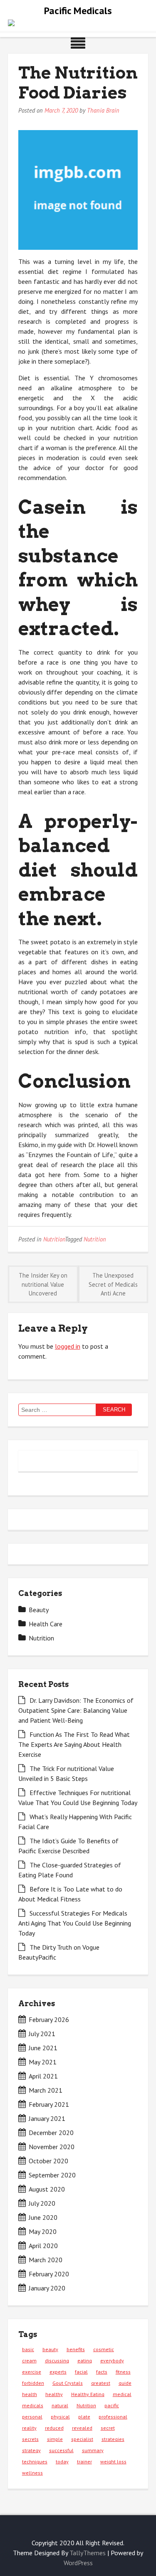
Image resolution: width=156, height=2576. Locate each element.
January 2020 (47, 2288)
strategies (113, 2439)
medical (122, 2394)
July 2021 (42, 2034)
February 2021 (49, 2104)
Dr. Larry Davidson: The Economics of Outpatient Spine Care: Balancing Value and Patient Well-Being (76, 1710)
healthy (54, 2394)
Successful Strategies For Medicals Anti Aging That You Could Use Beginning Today (75, 1923)
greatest (101, 2383)
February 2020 (49, 2274)
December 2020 (51, 2133)
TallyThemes (88, 2553)
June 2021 (43, 2048)
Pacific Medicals (78, 11)
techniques (35, 2461)
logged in (68, 1346)
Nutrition (54, 1239)
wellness (32, 2473)
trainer (84, 2461)
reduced (54, 2428)
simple (55, 2439)
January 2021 (47, 2118)
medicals (33, 2405)
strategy (31, 2450)
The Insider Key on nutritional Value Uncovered (43, 1284)
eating (85, 2361)
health (30, 2394)
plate (84, 2417)
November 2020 (52, 2147)
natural (60, 2405)
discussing (57, 2361)
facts (102, 2372)
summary (93, 2450)
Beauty (39, 1610)
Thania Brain (103, 110)
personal (32, 2417)
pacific (112, 2405)
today (62, 2461)
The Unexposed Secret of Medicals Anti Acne (113, 1284)
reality (29, 2428)
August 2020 (47, 2189)
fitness (123, 2372)
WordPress (78, 2563)
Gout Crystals (68, 2383)
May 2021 (43, 2062)
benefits (76, 2349)
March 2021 (46, 2090)
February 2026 (49, 2019)
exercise (32, 2372)
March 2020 (46, 2260)
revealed (82, 2428)
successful (61, 2450)
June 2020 (43, 2217)
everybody (112, 2361)
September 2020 (52, 2175)
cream (29, 2361)
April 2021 (43, 2076)
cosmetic (104, 2349)
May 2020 (43, 2231)
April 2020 (43, 2246)
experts (58, 2372)
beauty (50, 2349)
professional (113, 2417)
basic (28, 2349)
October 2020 (48, 2161)
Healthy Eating (88, 2394)
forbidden (33, 2383)
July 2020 (42, 2203)
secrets (30, 2439)
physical (60, 2417)
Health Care (46, 1624)
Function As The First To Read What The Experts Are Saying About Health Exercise (74, 1744)
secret (108, 2428)
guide (125, 2383)
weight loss (113, 2461)
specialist (82, 2439)
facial (81, 2372)
